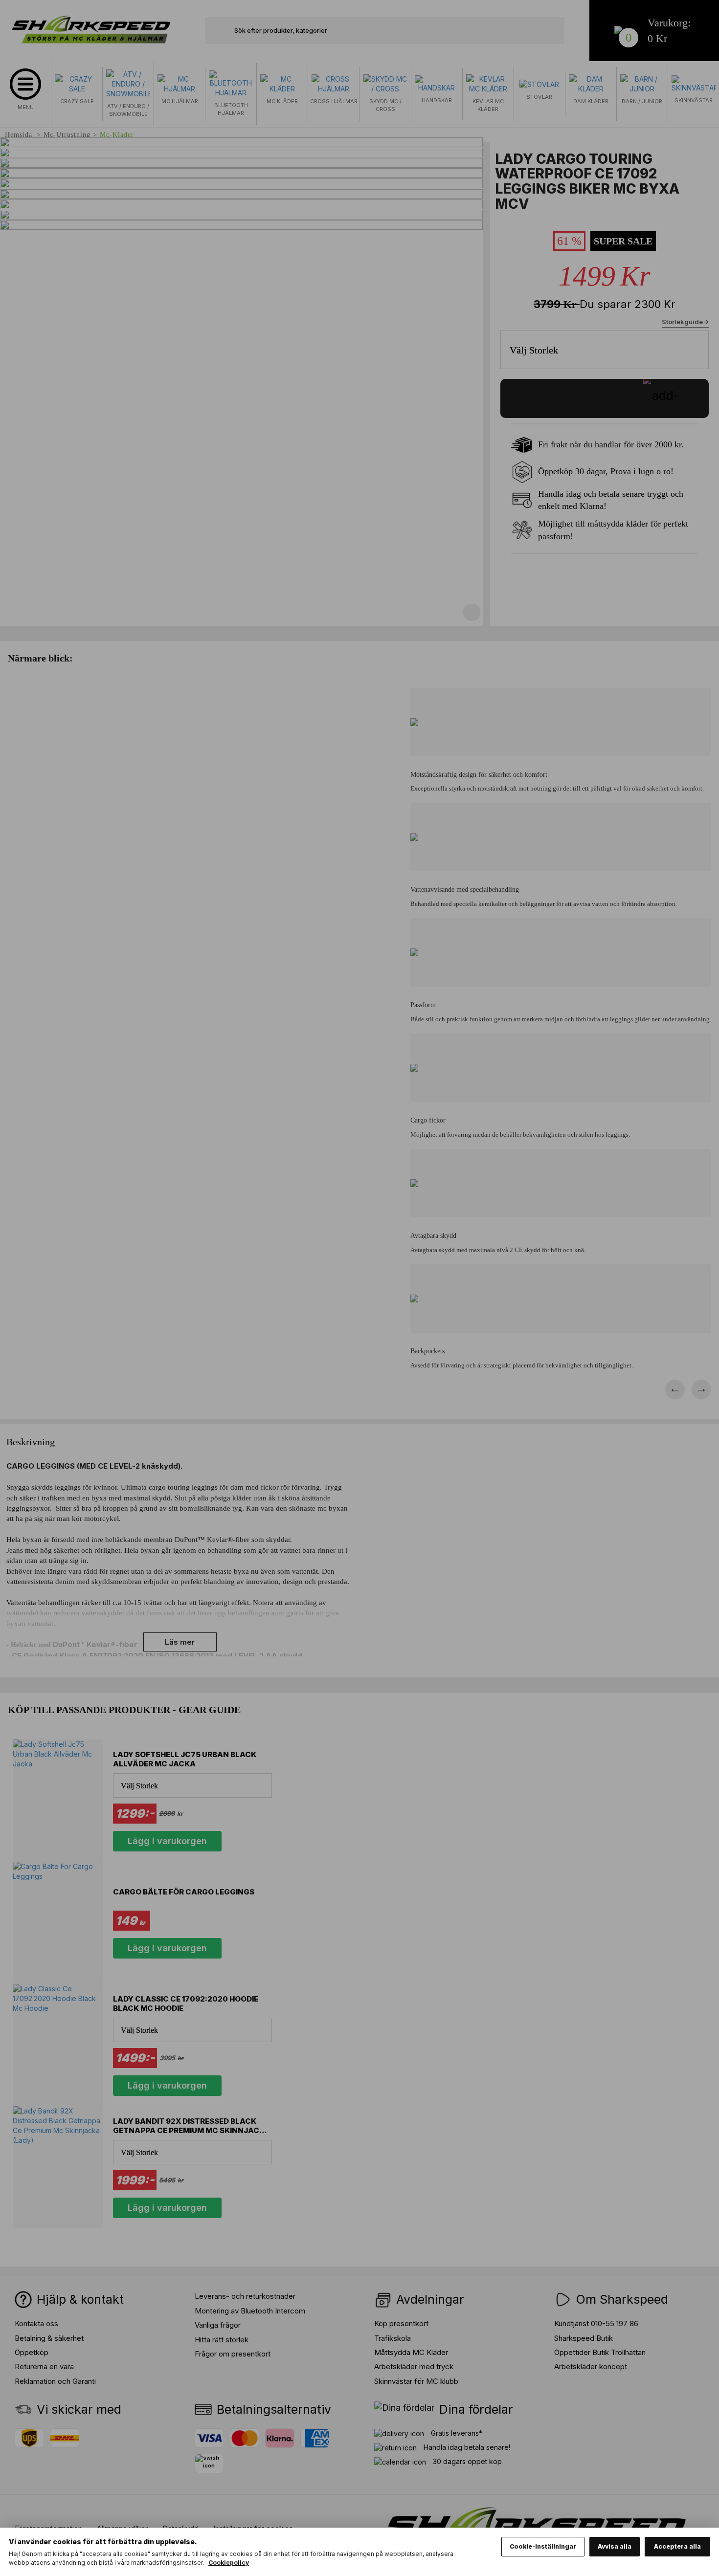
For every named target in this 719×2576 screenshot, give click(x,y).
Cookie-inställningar (543, 2546)
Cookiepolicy (229, 2563)
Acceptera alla (677, 2546)
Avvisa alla (615, 2546)
